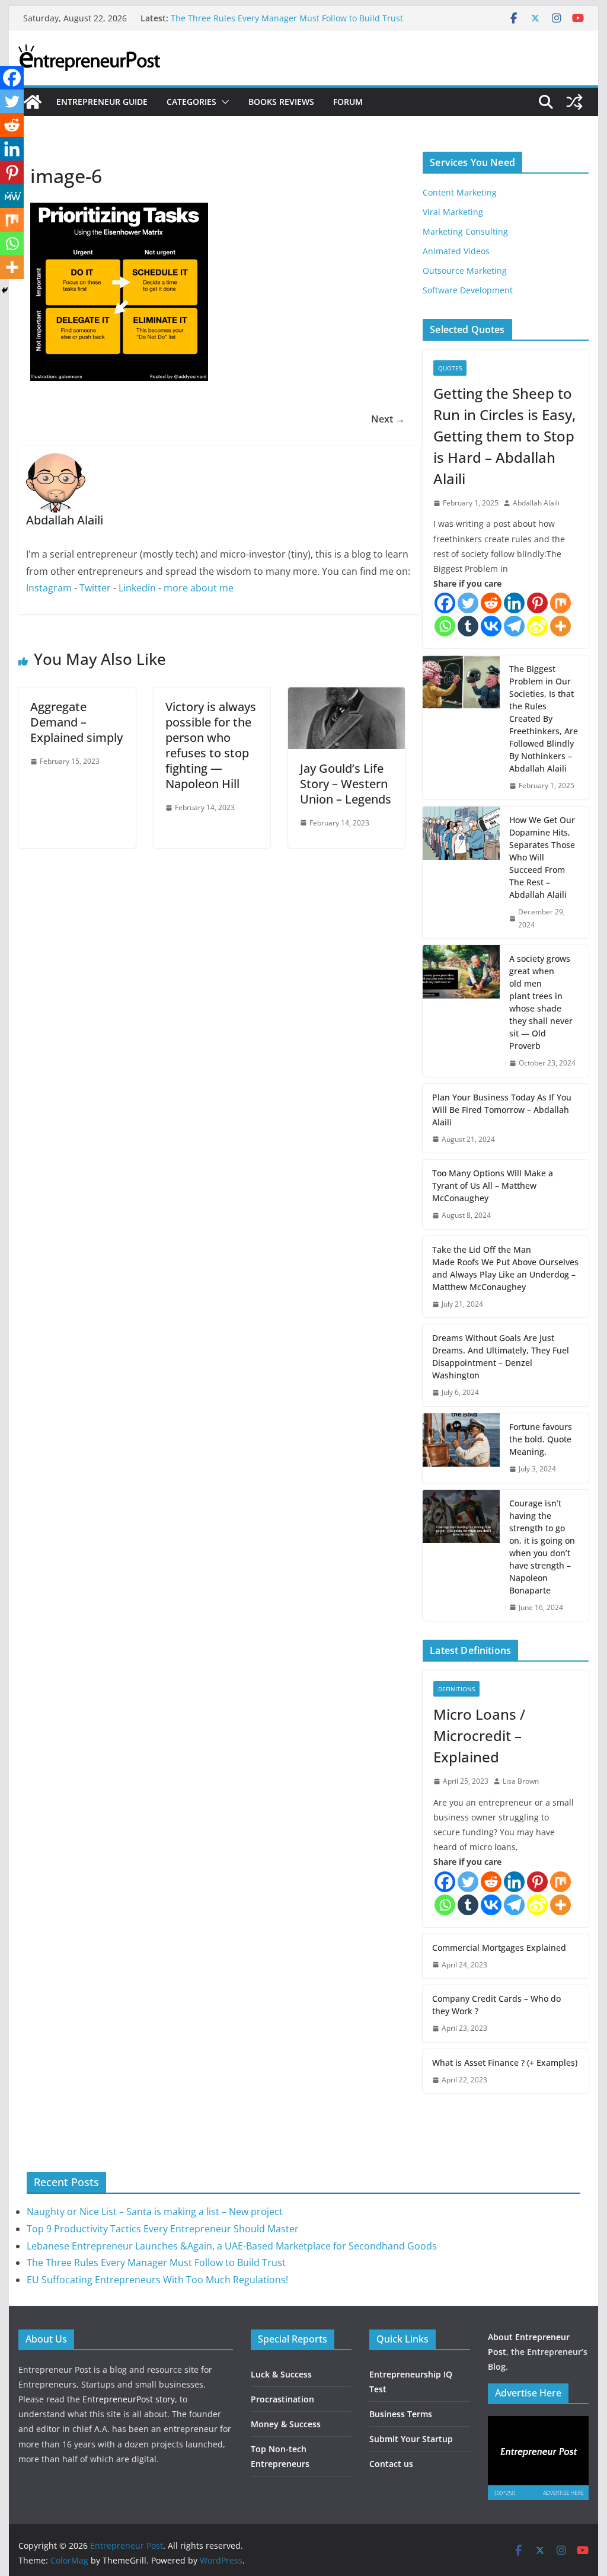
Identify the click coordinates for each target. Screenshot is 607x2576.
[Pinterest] (537, 603)
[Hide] (5, 290)
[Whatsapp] (445, 626)
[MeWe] (12, 196)
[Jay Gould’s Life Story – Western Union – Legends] (346, 696)
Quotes (450, 368)
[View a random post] (574, 102)
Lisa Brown (521, 1781)
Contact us (391, 2464)
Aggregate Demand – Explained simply (76, 722)
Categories (191, 102)
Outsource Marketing (465, 271)
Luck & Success (281, 2374)
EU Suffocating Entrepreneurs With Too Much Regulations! (157, 2280)
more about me (199, 588)
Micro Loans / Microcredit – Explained (479, 1735)
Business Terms (401, 2414)
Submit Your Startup (411, 2439)
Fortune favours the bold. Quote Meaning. (541, 1439)
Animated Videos (456, 251)
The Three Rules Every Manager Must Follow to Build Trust (287, 18)
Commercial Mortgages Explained (499, 1948)
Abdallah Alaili (536, 503)
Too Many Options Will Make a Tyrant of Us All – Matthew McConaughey (493, 1185)
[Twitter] (468, 603)
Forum (348, 102)
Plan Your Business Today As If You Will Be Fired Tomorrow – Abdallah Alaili (502, 1110)
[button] (223, 102)
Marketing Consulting (465, 231)
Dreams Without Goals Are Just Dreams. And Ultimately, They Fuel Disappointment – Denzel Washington (501, 1356)
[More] (560, 626)
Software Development (468, 290)
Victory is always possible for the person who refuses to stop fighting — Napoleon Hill (211, 745)
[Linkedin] (514, 603)
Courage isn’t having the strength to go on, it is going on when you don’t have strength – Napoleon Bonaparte (542, 1547)
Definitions (456, 1689)
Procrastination (282, 2399)
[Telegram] (514, 626)
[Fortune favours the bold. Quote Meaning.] (461, 1448)
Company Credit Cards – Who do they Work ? (496, 2005)
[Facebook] (445, 603)
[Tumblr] (468, 626)
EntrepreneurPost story (129, 2399)
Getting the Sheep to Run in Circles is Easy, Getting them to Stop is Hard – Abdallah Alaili (504, 436)
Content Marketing (460, 192)
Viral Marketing (453, 212)
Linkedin (137, 588)
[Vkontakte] (491, 626)
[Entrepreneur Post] (33, 102)
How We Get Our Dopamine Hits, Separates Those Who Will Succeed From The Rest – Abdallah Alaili (542, 857)
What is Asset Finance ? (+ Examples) (505, 2063)
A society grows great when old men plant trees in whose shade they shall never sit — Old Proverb (541, 1002)
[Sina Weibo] (537, 626)
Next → (388, 419)
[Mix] (560, 603)
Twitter (95, 588)
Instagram (49, 588)
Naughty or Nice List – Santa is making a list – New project (155, 2212)
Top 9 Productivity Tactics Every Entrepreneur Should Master (163, 2229)
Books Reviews (281, 102)
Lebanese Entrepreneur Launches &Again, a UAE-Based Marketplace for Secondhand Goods (232, 2246)
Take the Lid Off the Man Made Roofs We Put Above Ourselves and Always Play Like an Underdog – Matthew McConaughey (505, 1268)
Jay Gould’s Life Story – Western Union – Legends (346, 784)
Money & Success (286, 2424)
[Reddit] (491, 603)
